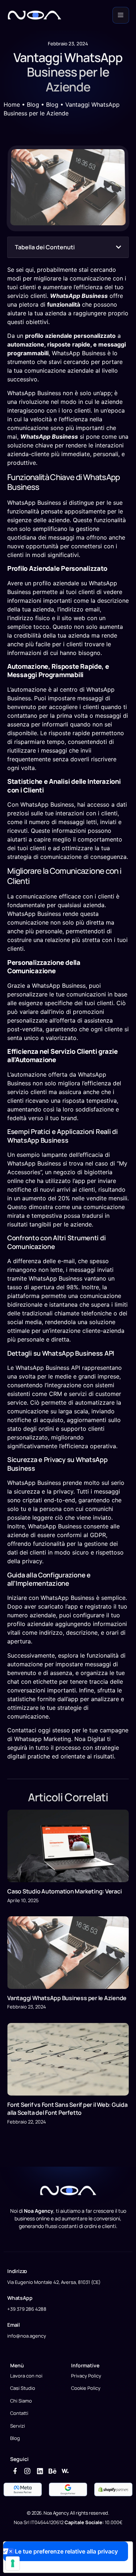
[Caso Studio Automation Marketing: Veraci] (68, 1846)
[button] (119, 247)
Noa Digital (90, 1739)
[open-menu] (121, 15)
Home (12, 105)
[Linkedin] (40, 2471)
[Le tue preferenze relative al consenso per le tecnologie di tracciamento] (13, 2563)
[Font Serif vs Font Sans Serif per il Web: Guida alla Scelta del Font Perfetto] (68, 2059)
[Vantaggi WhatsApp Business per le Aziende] (68, 1953)
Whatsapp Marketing (43, 1739)
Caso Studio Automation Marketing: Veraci (64, 1891)
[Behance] (53, 2471)
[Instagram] (27, 2471)
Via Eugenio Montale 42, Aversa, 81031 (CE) (54, 2282)
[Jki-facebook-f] (15, 2471)
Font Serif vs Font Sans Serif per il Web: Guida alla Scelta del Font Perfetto (67, 2109)
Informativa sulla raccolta (45, 2567)
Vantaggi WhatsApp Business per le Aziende (67, 1998)
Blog (33, 105)
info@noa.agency (27, 2336)
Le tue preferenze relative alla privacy (66, 2551)
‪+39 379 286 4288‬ (27, 2309)
